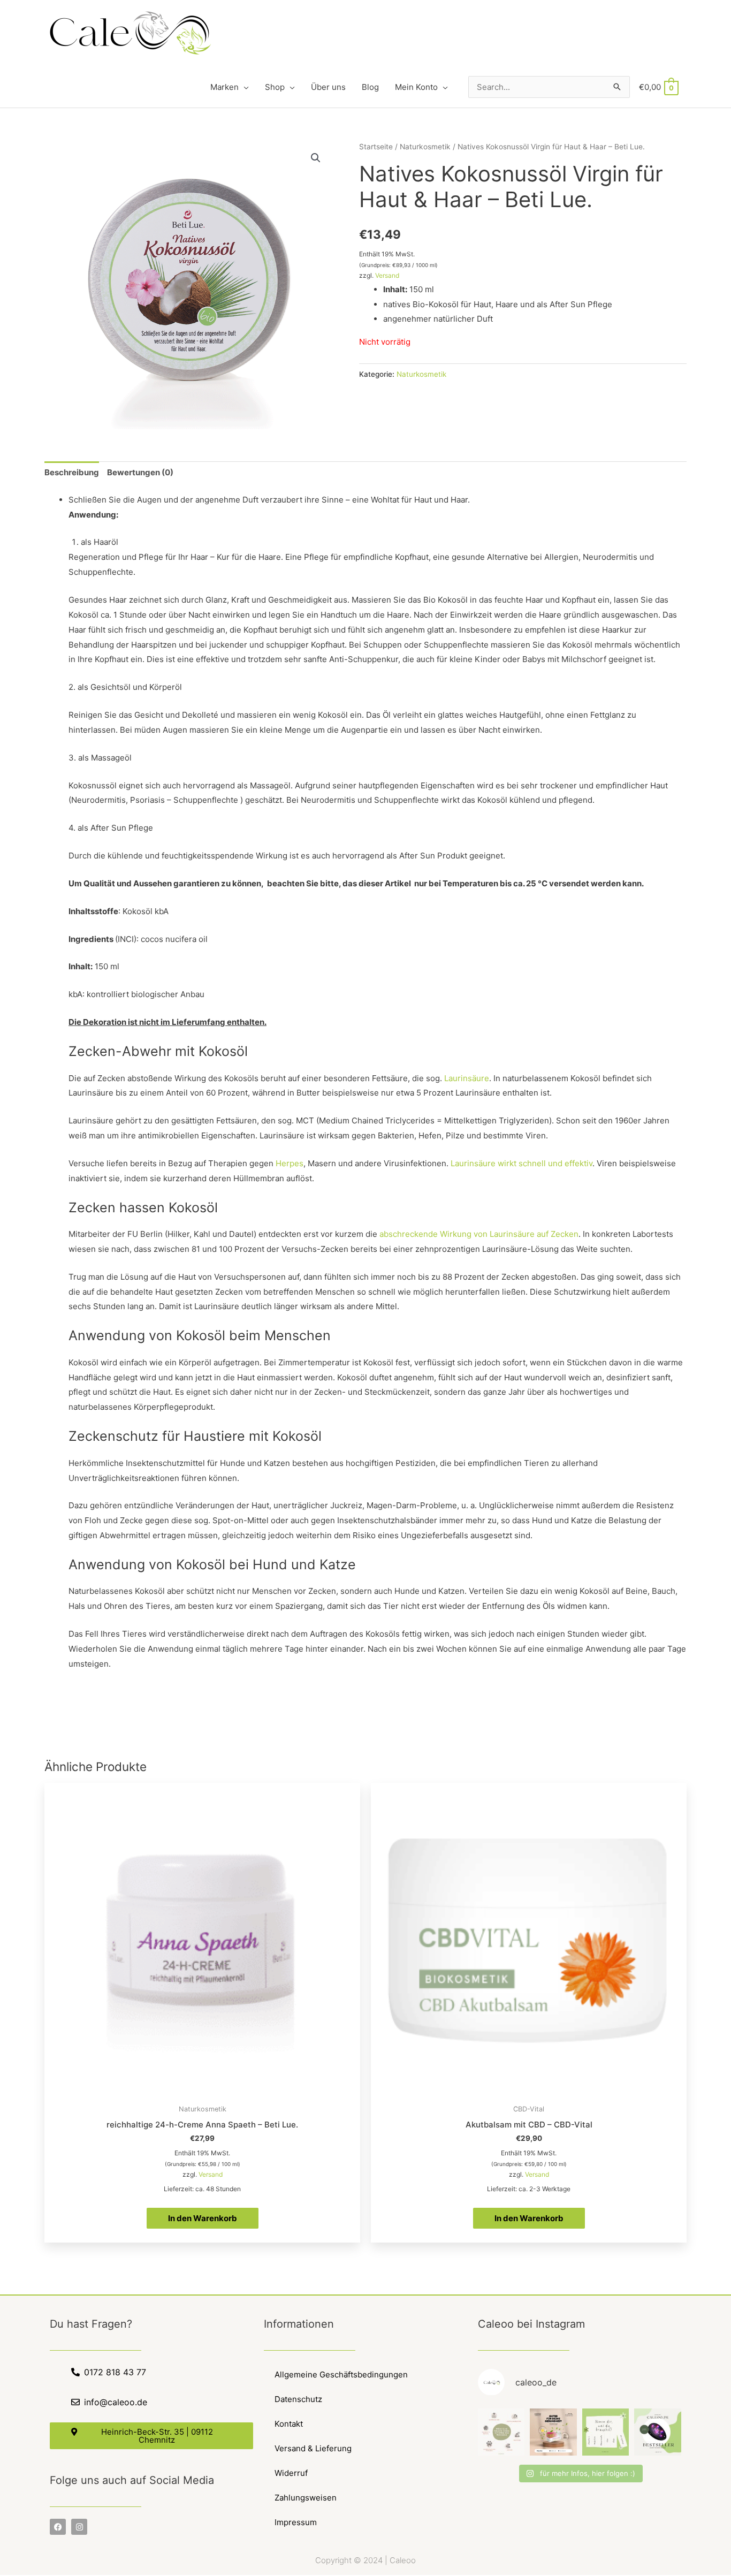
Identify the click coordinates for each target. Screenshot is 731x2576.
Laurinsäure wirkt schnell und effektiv (521, 1163)
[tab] (72, 473)
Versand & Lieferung (313, 2448)
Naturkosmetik (425, 147)
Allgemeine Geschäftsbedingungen (341, 2374)
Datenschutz (298, 2399)
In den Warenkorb (203, 2218)
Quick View (203, 2090)
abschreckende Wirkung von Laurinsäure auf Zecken (479, 1234)
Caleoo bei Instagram (531, 2324)
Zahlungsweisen (306, 2498)
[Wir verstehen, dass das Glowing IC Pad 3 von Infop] (658, 2432)
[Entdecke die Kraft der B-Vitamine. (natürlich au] (553, 2432)
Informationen (299, 2324)
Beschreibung (72, 472)
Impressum (296, 2522)
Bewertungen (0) (140, 472)
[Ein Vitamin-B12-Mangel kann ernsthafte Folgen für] (501, 2432)
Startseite (376, 147)
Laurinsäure (467, 1078)
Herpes (290, 1163)
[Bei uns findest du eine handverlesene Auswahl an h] (606, 2432)
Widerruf (291, 2473)
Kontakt (289, 2424)
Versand (387, 275)
